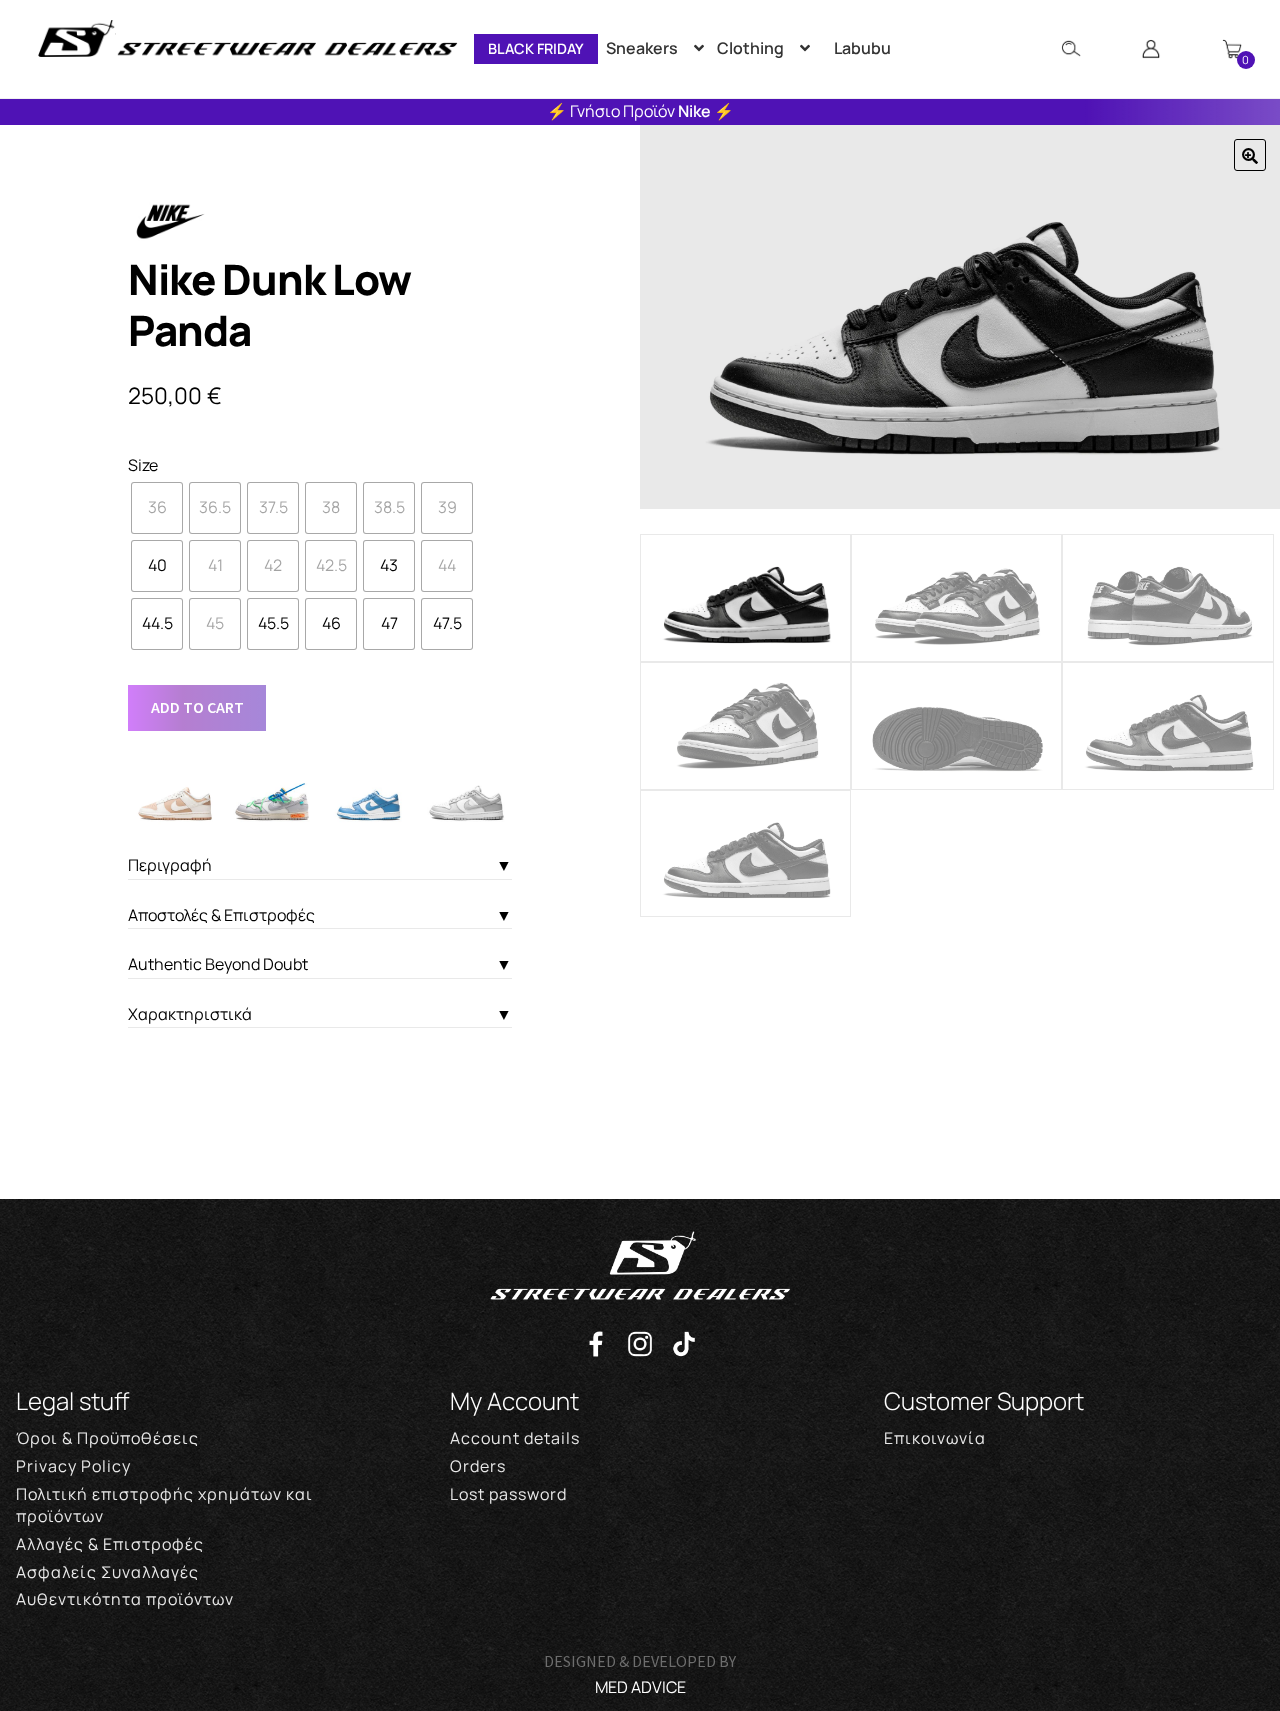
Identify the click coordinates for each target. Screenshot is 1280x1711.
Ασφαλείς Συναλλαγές (107, 1572)
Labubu (862, 48)
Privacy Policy (73, 1466)
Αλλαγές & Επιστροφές (110, 1544)
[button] (1250, 155)
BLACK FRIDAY (536, 48)
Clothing (750, 48)
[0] (1232, 49)
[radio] (157, 508)
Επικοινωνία (935, 1438)
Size (143, 465)
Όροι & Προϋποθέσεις (107, 1438)
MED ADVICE (640, 1687)
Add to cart (197, 707)
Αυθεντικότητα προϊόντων (125, 1599)
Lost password (508, 1494)
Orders (478, 1466)
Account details (515, 1438)
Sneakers (642, 48)
